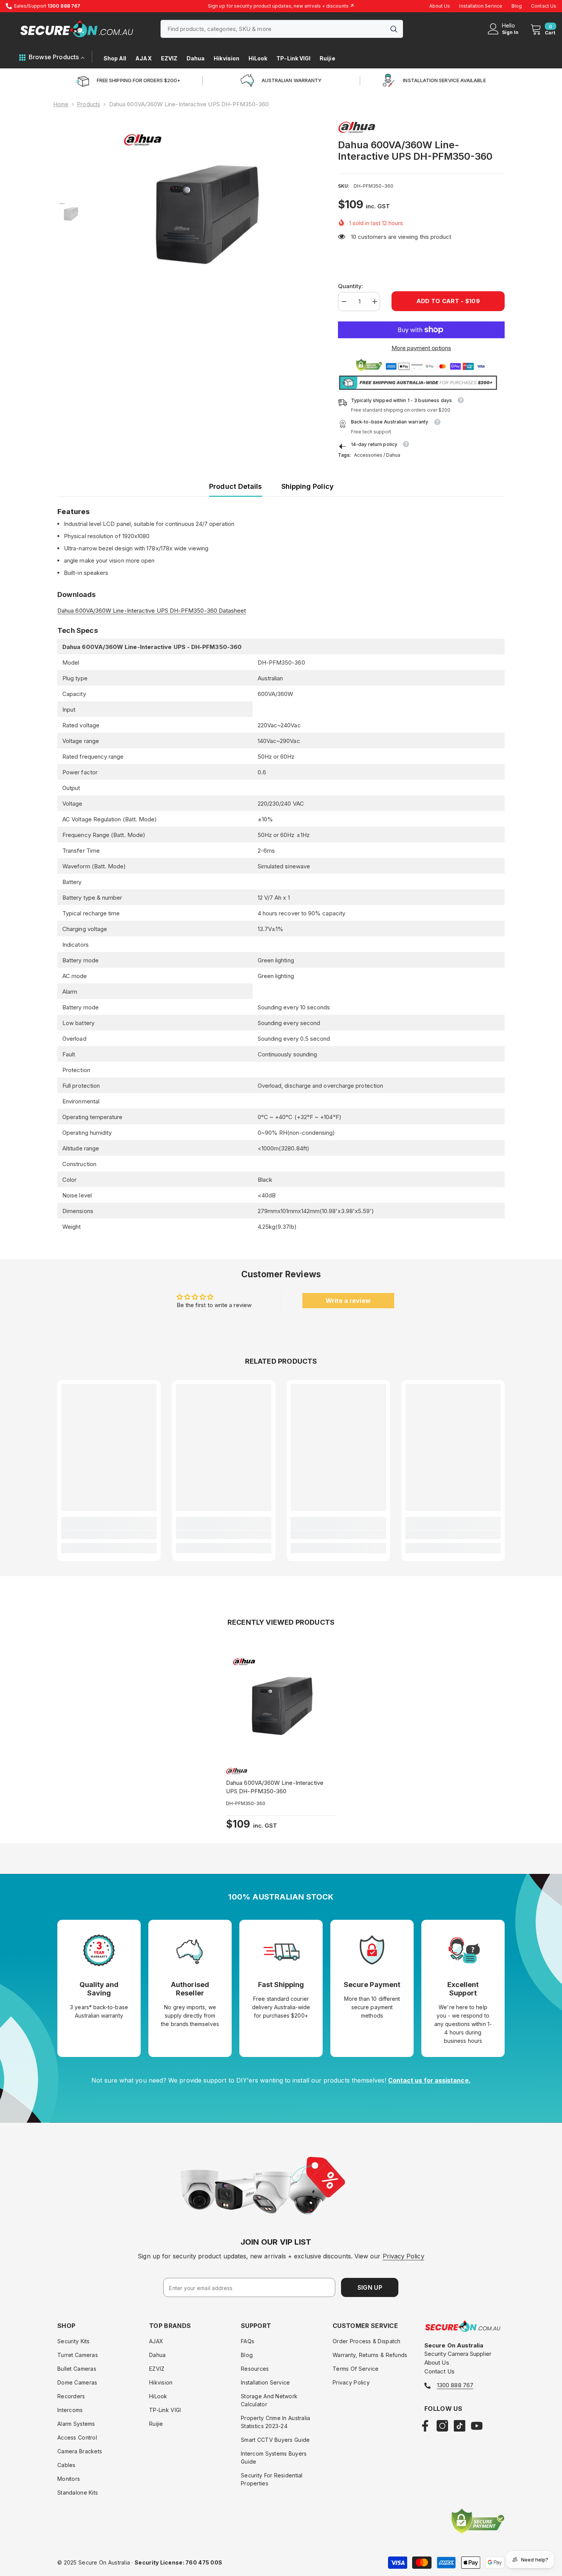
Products (89, 104)
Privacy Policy (404, 2256)
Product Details (236, 486)
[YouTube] (477, 2426)
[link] (109, 1535)
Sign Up (370, 2287)
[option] (205, 214)
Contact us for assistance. (429, 2080)
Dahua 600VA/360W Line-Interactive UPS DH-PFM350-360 (275, 1787)
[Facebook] (425, 2426)
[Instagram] (442, 2426)
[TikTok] (460, 2426)
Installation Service (481, 6)
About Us (440, 6)
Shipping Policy (308, 486)
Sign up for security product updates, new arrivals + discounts (281, 6)
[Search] (282, 29)
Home (61, 104)
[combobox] (273, 29)
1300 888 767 (455, 2385)
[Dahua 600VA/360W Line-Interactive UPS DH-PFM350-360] (281, 1706)
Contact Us (544, 6)
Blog (517, 6)
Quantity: (351, 286)
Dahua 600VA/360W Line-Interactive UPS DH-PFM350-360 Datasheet (152, 611)
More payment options (421, 348)
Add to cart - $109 (448, 301)
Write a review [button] (348, 1301)
